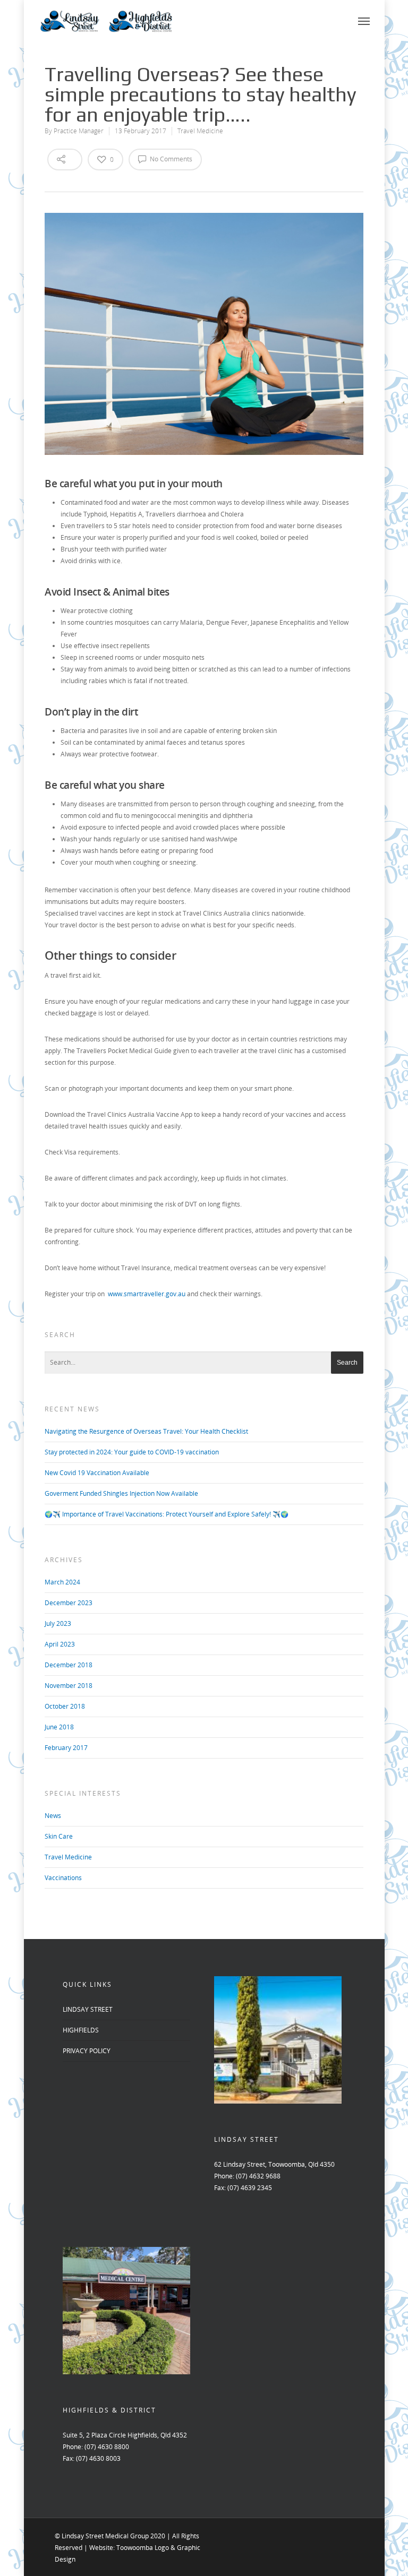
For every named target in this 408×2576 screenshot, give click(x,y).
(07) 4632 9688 (258, 2176)
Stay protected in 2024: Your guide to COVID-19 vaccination (132, 1452)
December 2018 (69, 1665)
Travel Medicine (200, 131)
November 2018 (69, 1686)
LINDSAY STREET (88, 2009)
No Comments (170, 159)
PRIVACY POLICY (87, 2051)
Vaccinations (63, 1878)
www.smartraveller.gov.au (147, 1294)
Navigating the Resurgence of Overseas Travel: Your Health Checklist (146, 1431)
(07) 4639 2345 (250, 2188)
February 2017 (66, 1748)
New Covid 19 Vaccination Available (97, 1473)
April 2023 (60, 1644)
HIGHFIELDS (81, 2030)
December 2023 (69, 1603)
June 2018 (59, 1727)
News (53, 1816)
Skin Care (59, 1836)
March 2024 (62, 1582)
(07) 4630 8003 (98, 2458)
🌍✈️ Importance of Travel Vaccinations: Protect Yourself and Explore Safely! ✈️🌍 (167, 1514)
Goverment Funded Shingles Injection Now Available (121, 1493)
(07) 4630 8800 (107, 2447)
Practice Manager (79, 131)
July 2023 (58, 1623)
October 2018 (65, 1706)
